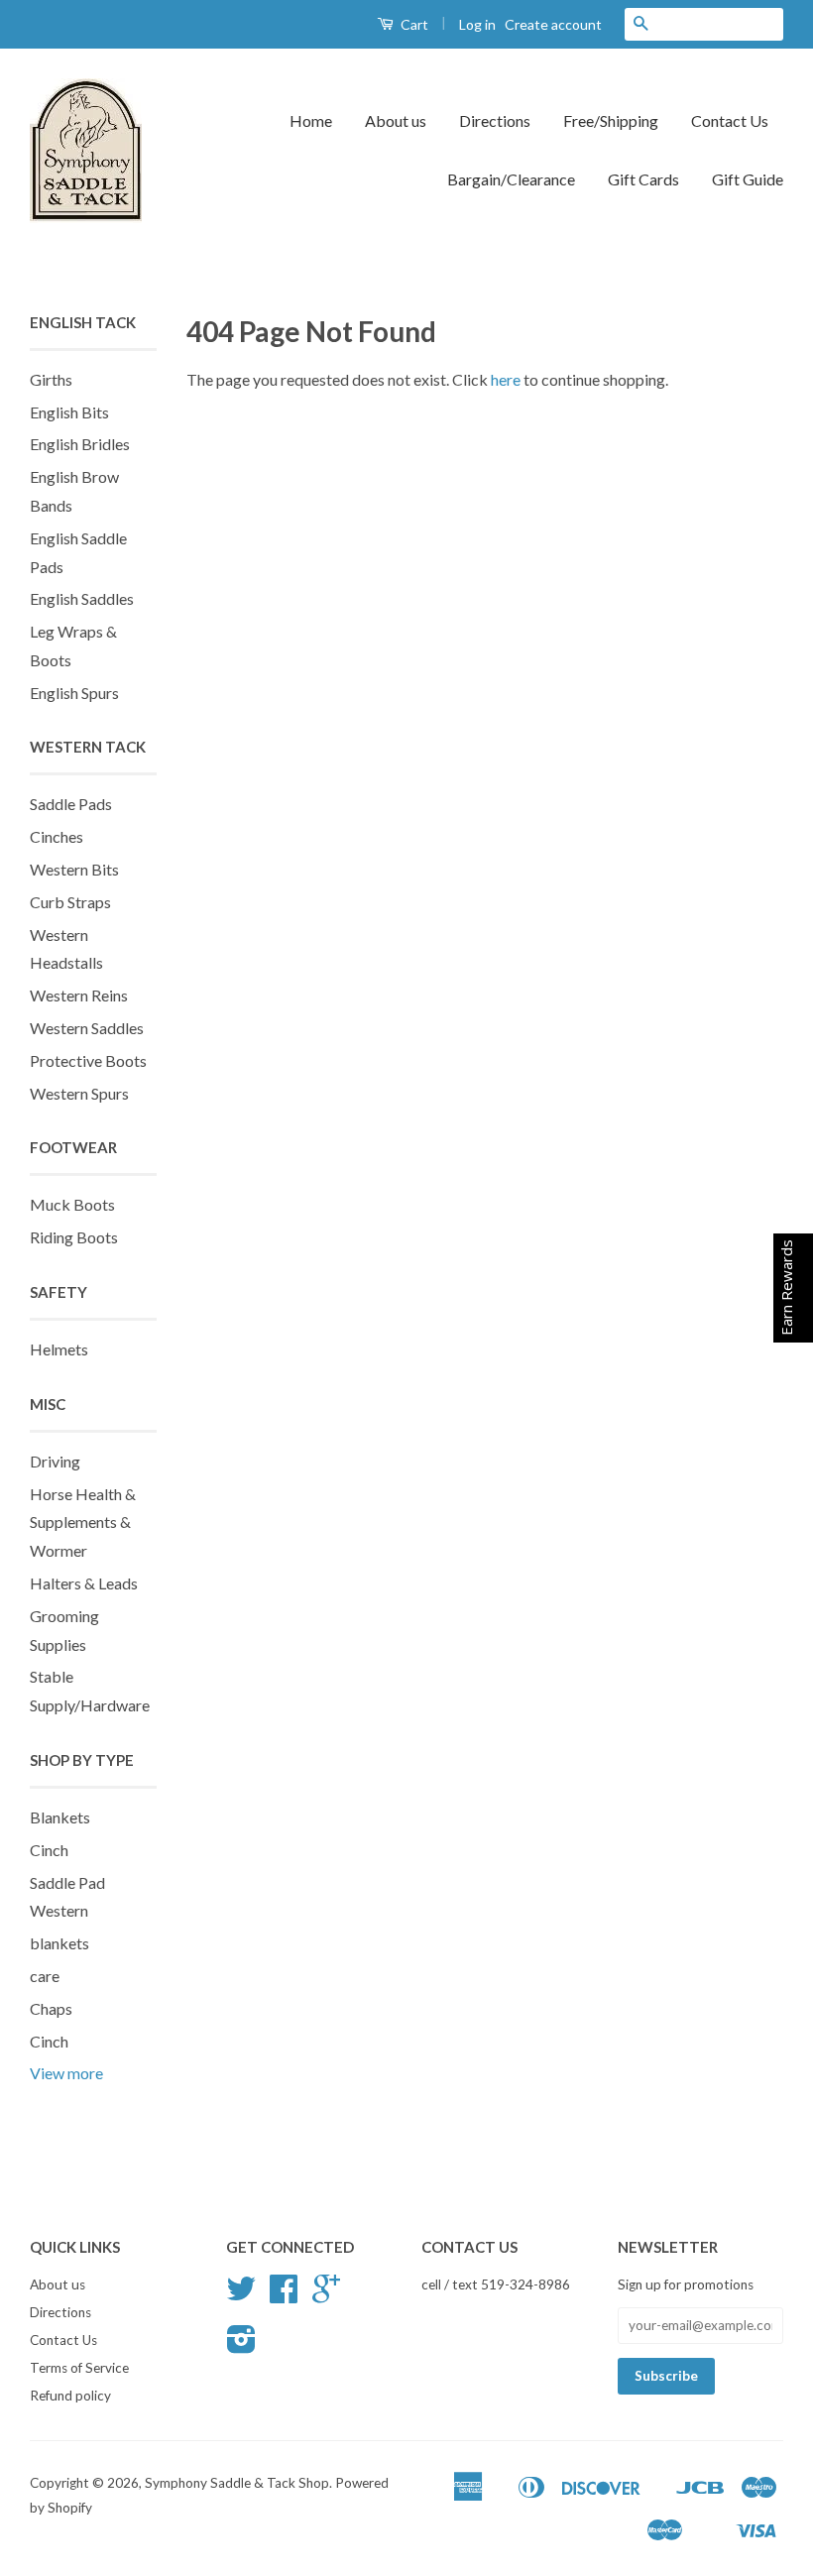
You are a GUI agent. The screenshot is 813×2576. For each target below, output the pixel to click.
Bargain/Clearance (511, 179)
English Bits (69, 412)
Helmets (59, 1349)
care (45, 1976)
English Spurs (74, 693)
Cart (413, 24)
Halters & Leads (84, 1583)
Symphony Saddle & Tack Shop (237, 2483)
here (506, 379)
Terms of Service (79, 2368)
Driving (55, 1461)
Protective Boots (88, 1060)
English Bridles (80, 444)
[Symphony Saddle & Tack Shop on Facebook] (284, 2295)
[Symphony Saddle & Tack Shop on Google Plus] (326, 2295)
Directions (495, 120)
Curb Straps (70, 902)
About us (396, 120)
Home (311, 120)
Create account (553, 24)
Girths (51, 379)
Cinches (57, 836)
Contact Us (730, 120)
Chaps (51, 2008)
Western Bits (74, 869)
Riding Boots (74, 1237)
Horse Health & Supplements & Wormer (83, 1522)
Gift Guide (748, 179)
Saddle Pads (71, 804)
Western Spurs (79, 1093)
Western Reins (79, 995)
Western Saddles (87, 1028)
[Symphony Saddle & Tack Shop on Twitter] (241, 2295)
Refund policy (70, 2396)
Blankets (60, 1817)
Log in (477, 24)
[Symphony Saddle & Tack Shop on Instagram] (241, 2346)
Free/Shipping (611, 120)
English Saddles (82, 598)
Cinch (49, 1850)
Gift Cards (643, 179)
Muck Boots (72, 1204)
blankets (59, 1943)
